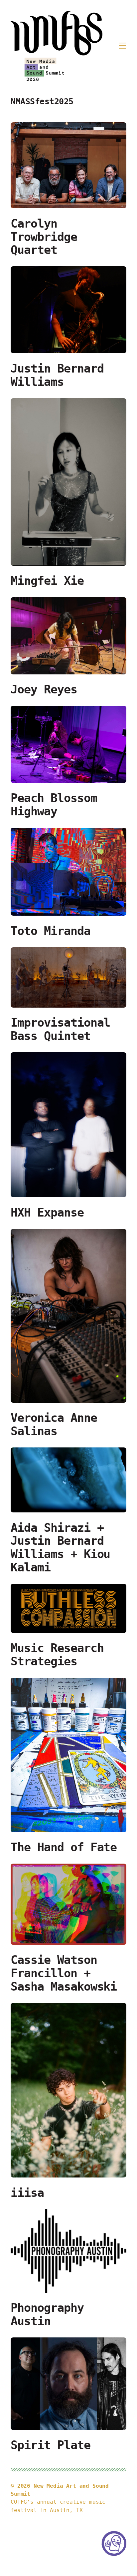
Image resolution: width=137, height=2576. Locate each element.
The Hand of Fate (64, 1847)
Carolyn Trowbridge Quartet (44, 237)
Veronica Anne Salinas (54, 1425)
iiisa (27, 2193)
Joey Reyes (44, 690)
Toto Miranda (51, 931)
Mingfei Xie (47, 581)
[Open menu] (122, 46)
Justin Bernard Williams (57, 375)
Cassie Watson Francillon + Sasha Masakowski (64, 1973)
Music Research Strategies (57, 1655)
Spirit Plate (51, 2445)
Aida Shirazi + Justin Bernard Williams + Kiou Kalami (60, 1548)
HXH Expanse (47, 1213)
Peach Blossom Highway (54, 805)
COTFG (19, 2502)
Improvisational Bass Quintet (60, 1029)
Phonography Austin (47, 2315)
